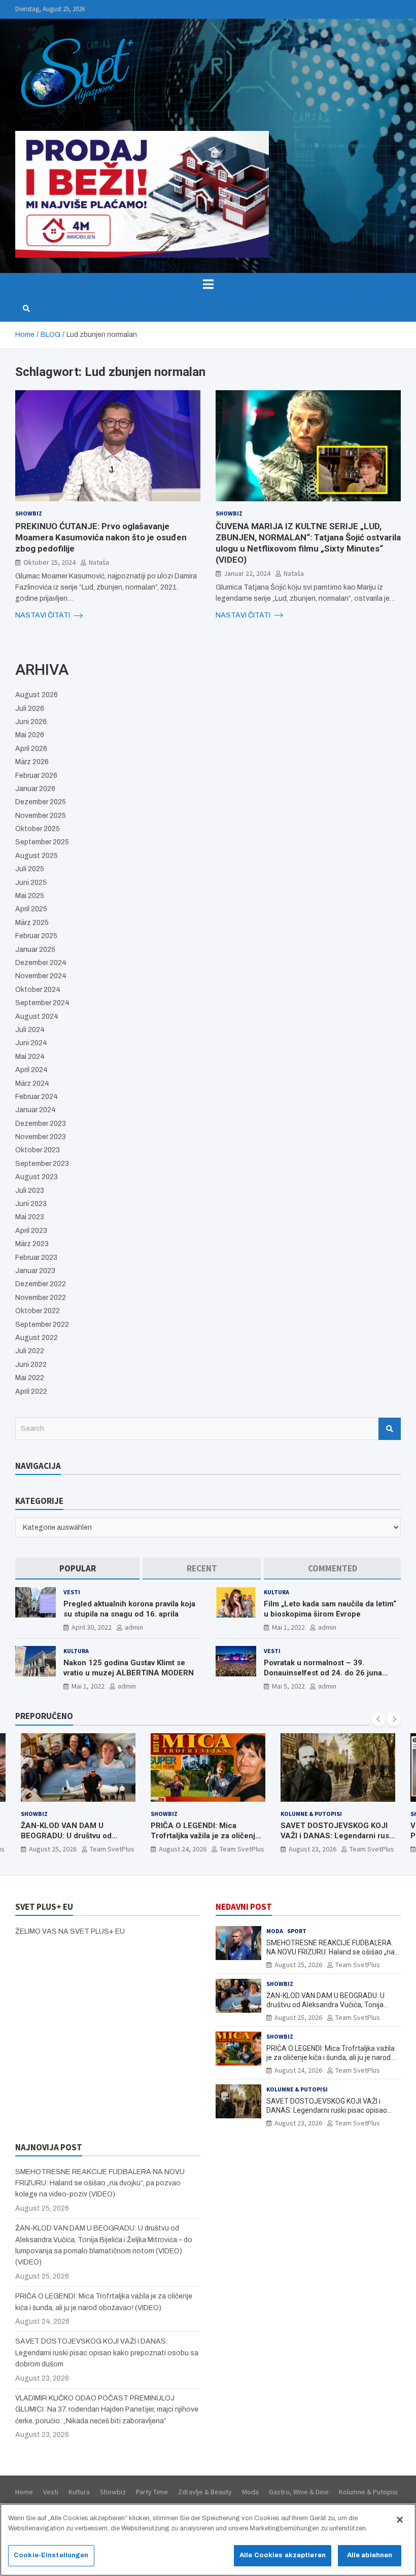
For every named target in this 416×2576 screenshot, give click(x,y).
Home (24, 2492)
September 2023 (42, 1164)
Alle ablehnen (370, 2555)
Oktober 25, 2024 (49, 562)
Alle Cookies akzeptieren (283, 2555)
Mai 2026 (30, 735)
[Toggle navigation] (208, 284)
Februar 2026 (36, 776)
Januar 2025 (35, 950)
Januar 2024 (36, 1110)
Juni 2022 (31, 1365)
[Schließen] (400, 2520)
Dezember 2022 (41, 1284)
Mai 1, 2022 (288, 1627)
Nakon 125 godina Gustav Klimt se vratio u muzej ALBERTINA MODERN (129, 1668)
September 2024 (42, 1003)
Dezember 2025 (41, 802)
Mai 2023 (30, 1217)
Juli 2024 (30, 1030)
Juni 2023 (31, 1204)
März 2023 (32, 1244)
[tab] (77, 1569)
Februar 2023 (36, 1258)
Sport (321, 1814)
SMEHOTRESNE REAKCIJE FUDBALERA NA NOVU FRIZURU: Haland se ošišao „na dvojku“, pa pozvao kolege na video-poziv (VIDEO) (100, 2183)
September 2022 (42, 1325)
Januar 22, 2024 (247, 573)
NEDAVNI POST (244, 1907)
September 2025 (42, 842)
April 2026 (31, 749)
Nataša (99, 562)
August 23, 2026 (183, 1849)
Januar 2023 (35, 1271)
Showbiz (29, 513)
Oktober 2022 (38, 1311)
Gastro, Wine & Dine (299, 2492)
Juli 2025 (30, 869)
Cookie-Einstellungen (51, 2555)
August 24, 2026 (53, 1849)
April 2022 (31, 1392)
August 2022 (37, 1338)
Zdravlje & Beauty (205, 2492)
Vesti (72, 1592)
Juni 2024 (31, 1043)
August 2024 (37, 1017)
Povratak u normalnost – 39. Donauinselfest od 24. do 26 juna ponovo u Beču (323, 1673)
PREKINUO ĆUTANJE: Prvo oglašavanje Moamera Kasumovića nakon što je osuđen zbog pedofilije (101, 537)
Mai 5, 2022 (288, 1686)
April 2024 (31, 1070)
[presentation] (378, 1719)
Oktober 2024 (38, 990)
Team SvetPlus (112, 1849)
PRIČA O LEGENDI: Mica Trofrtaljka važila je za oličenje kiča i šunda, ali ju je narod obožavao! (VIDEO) (75, 1841)
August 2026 (37, 695)
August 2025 (37, 856)
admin (134, 1627)
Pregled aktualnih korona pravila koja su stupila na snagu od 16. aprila (129, 1609)
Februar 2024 (37, 1097)
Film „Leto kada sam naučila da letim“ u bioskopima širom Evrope (330, 1609)
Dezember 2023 (41, 1124)
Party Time (152, 2492)
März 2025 (32, 923)
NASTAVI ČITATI (43, 615)
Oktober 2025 (38, 829)
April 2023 (31, 1231)
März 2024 (32, 1084)
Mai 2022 (30, 1378)
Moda (275, 1931)
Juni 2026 (31, 722)
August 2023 (37, 1177)
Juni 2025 (31, 883)
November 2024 (41, 976)
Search (390, 1429)
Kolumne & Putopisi (181, 1814)
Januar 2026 (35, 789)
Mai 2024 (30, 1057)
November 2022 (41, 1298)
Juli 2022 (30, 1351)
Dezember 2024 (41, 963)
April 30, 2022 (92, 1627)
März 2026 (32, 762)
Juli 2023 (30, 1191)
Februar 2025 (36, 936)
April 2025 (31, 909)
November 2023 (41, 1137)
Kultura (276, 1592)
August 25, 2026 (298, 1965)
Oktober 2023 (38, 1150)
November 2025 (41, 816)
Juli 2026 (30, 709)
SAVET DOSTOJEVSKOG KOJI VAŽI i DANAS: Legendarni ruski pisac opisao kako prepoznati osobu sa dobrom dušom (208, 1841)
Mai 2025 (30, 896)
